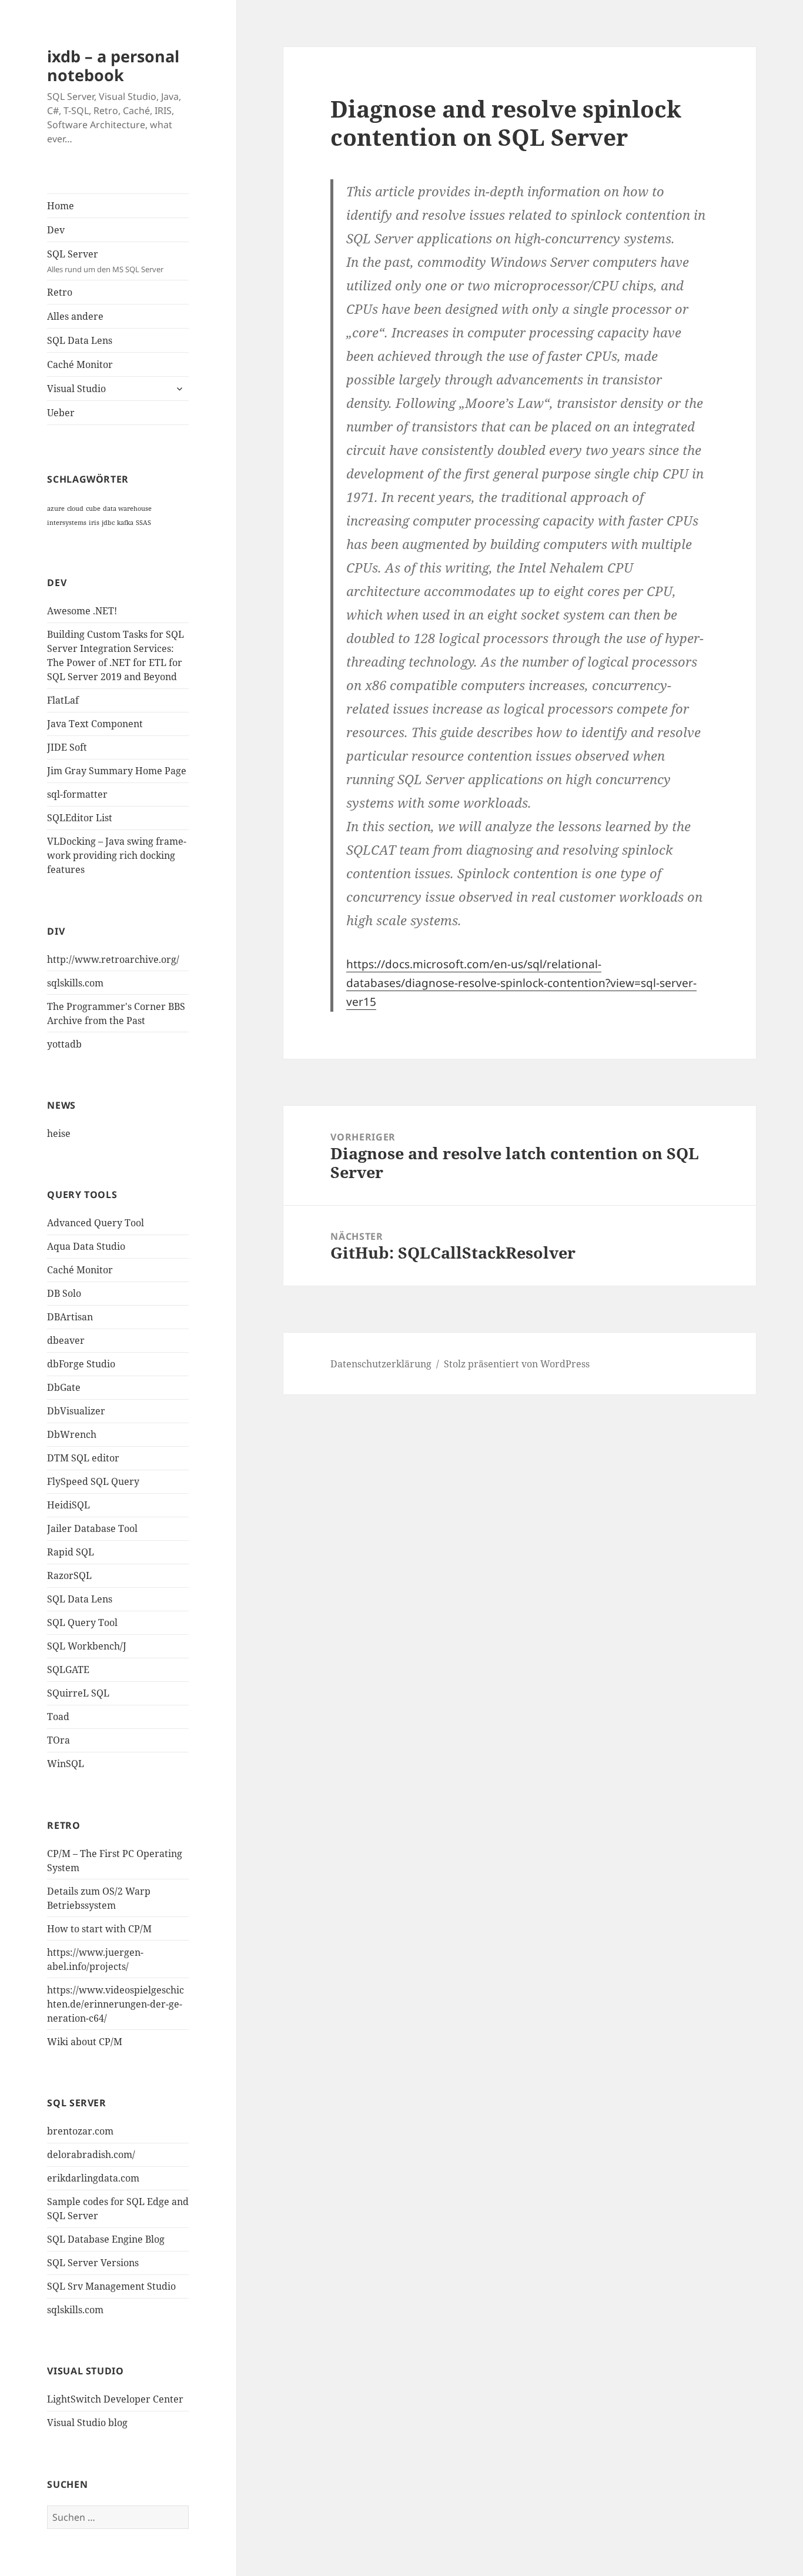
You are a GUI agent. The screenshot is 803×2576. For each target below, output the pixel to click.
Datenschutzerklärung (381, 1364)
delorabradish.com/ (91, 2155)
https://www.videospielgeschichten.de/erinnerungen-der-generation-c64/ (116, 2004)
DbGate (64, 1387)
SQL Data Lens (80, 340)
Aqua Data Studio (86, 1246)
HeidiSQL (68, 1505)
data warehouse (127, 508)
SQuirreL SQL (78, 1693)
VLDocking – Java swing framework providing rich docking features (117, 855)
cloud (75, 508)
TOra (58, 1740)
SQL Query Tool (82, 1622)
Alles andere (75, 316)
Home (61, 206)
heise (59, 1133)
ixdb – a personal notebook (113, 66)
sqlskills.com (75, 983)
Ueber (61, 413)
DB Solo (64, 1293)
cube (93, 508)
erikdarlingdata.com (93, 2178)
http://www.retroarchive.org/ (113, 959)
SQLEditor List (80, 818)
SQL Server (105, 261)
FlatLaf (63, 700)
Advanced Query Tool (96, 1223)
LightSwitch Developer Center (115, 2399)
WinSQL (66, 1764)
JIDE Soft (67, 747)
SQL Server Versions (93, 2263)
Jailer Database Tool (92, 1528)
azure (56, 508)
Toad (58, 1717)
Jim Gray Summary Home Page (117, 771)
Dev (56, 230)
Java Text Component (95, 724)
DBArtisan (70, 1317)
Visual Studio (76, 389)
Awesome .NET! (82, 611)
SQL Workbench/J (87, 1646)
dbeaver (66, 1340)
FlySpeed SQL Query (93, 1481)
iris (94, 523)
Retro (60, 292)
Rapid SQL (71, 1552)
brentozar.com (80, 2131)
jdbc (108, 523)
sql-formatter (77, 794)
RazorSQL (69, 1575)
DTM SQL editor (83, 1458)
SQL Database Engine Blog (106, 2239)
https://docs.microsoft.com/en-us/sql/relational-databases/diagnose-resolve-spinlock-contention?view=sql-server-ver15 (521, 983)
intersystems (67, 523)
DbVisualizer (76, 1411)
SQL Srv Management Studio (111, 2286)
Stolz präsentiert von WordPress (517, 1364)
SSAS (143, 523)
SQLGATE (68, 1670)
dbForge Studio (81, 1364)
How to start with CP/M (99, 1929)
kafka (125, 523)
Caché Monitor (80, 364)
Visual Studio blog (87, 2423)
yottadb (64, 1044)
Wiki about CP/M (85, 2042)
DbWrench (72, 1434)
